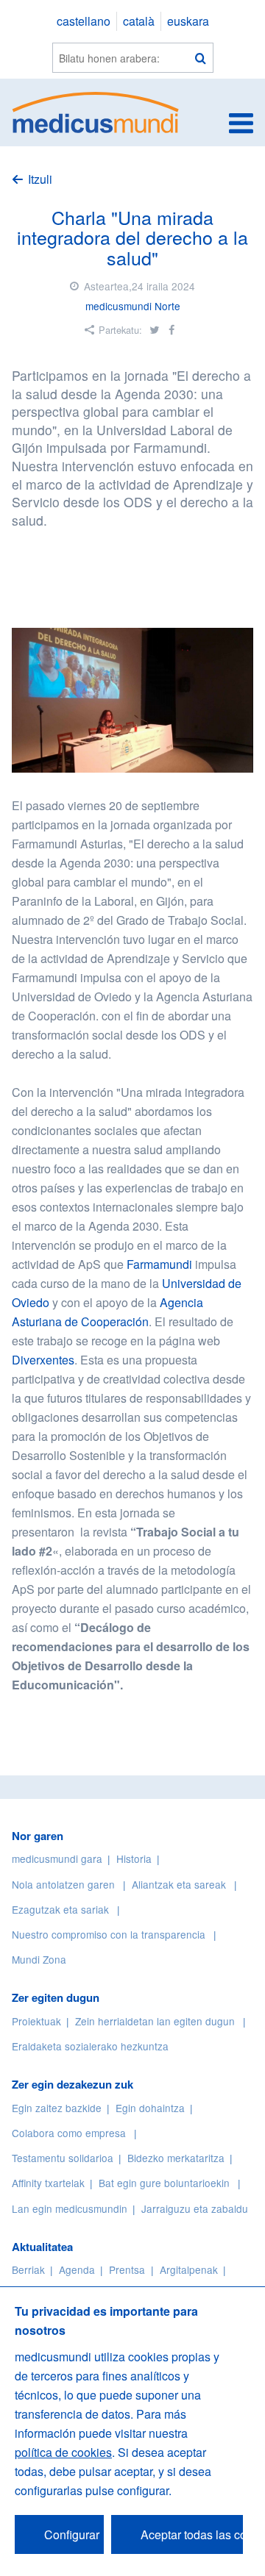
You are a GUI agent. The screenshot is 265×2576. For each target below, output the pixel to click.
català (139, 21)
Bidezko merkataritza (176, 2158)
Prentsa (127, 2269)
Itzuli (40, 179)
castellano (84, 21)
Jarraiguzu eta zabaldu (195, 2208)
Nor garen (38, 1836)
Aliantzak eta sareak (179, 1884)
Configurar (72, 2534)
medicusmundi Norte (133, 306)
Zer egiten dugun (56, 1997)
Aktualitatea (42, 2247)
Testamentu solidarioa (63, 2158)
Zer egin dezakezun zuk (73, 2084)
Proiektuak (36, 2021)
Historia (134, 1858)
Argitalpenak (189, 2269)
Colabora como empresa (69, 2133)
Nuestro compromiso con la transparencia (109, 1934)
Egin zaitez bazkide (57, 2108)
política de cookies (63, 2452)
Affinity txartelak (48, 2183)
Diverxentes (43, 1360)
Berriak (28, 2269)
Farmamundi (159, 1264)
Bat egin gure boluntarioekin (164, 2183)
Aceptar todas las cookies (192, 2534)
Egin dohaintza (150, 2108)
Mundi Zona (39, 1959)
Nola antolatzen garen (63, 1884)
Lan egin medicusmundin (70, 2208)
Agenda (77, 2269)
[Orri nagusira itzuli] (96, 111)
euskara (188, 21)
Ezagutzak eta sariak (60, 1909)
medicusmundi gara (57, 1858)
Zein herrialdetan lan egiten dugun (155, 2021)
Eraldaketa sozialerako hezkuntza (90, 2046)
